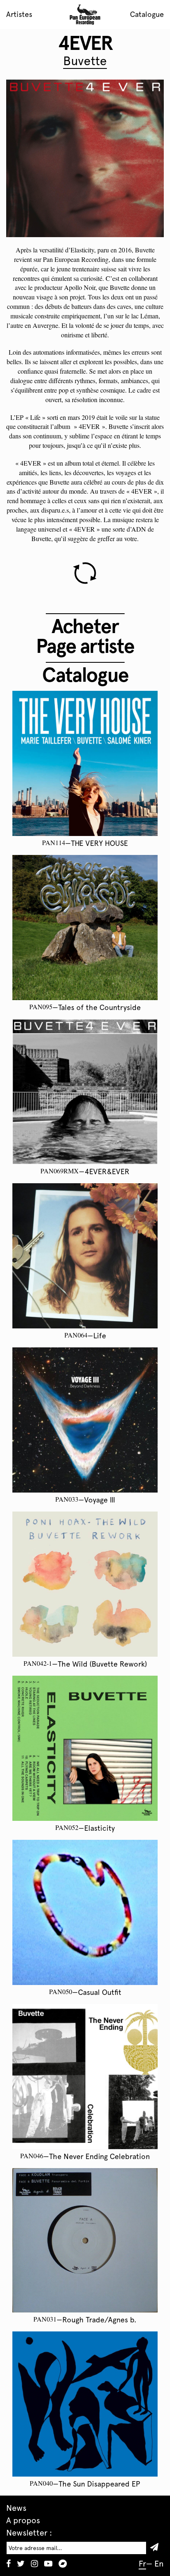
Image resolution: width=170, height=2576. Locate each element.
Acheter (85, 626)
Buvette (85, 61)
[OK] (157, 2548)
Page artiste (85, 646)
